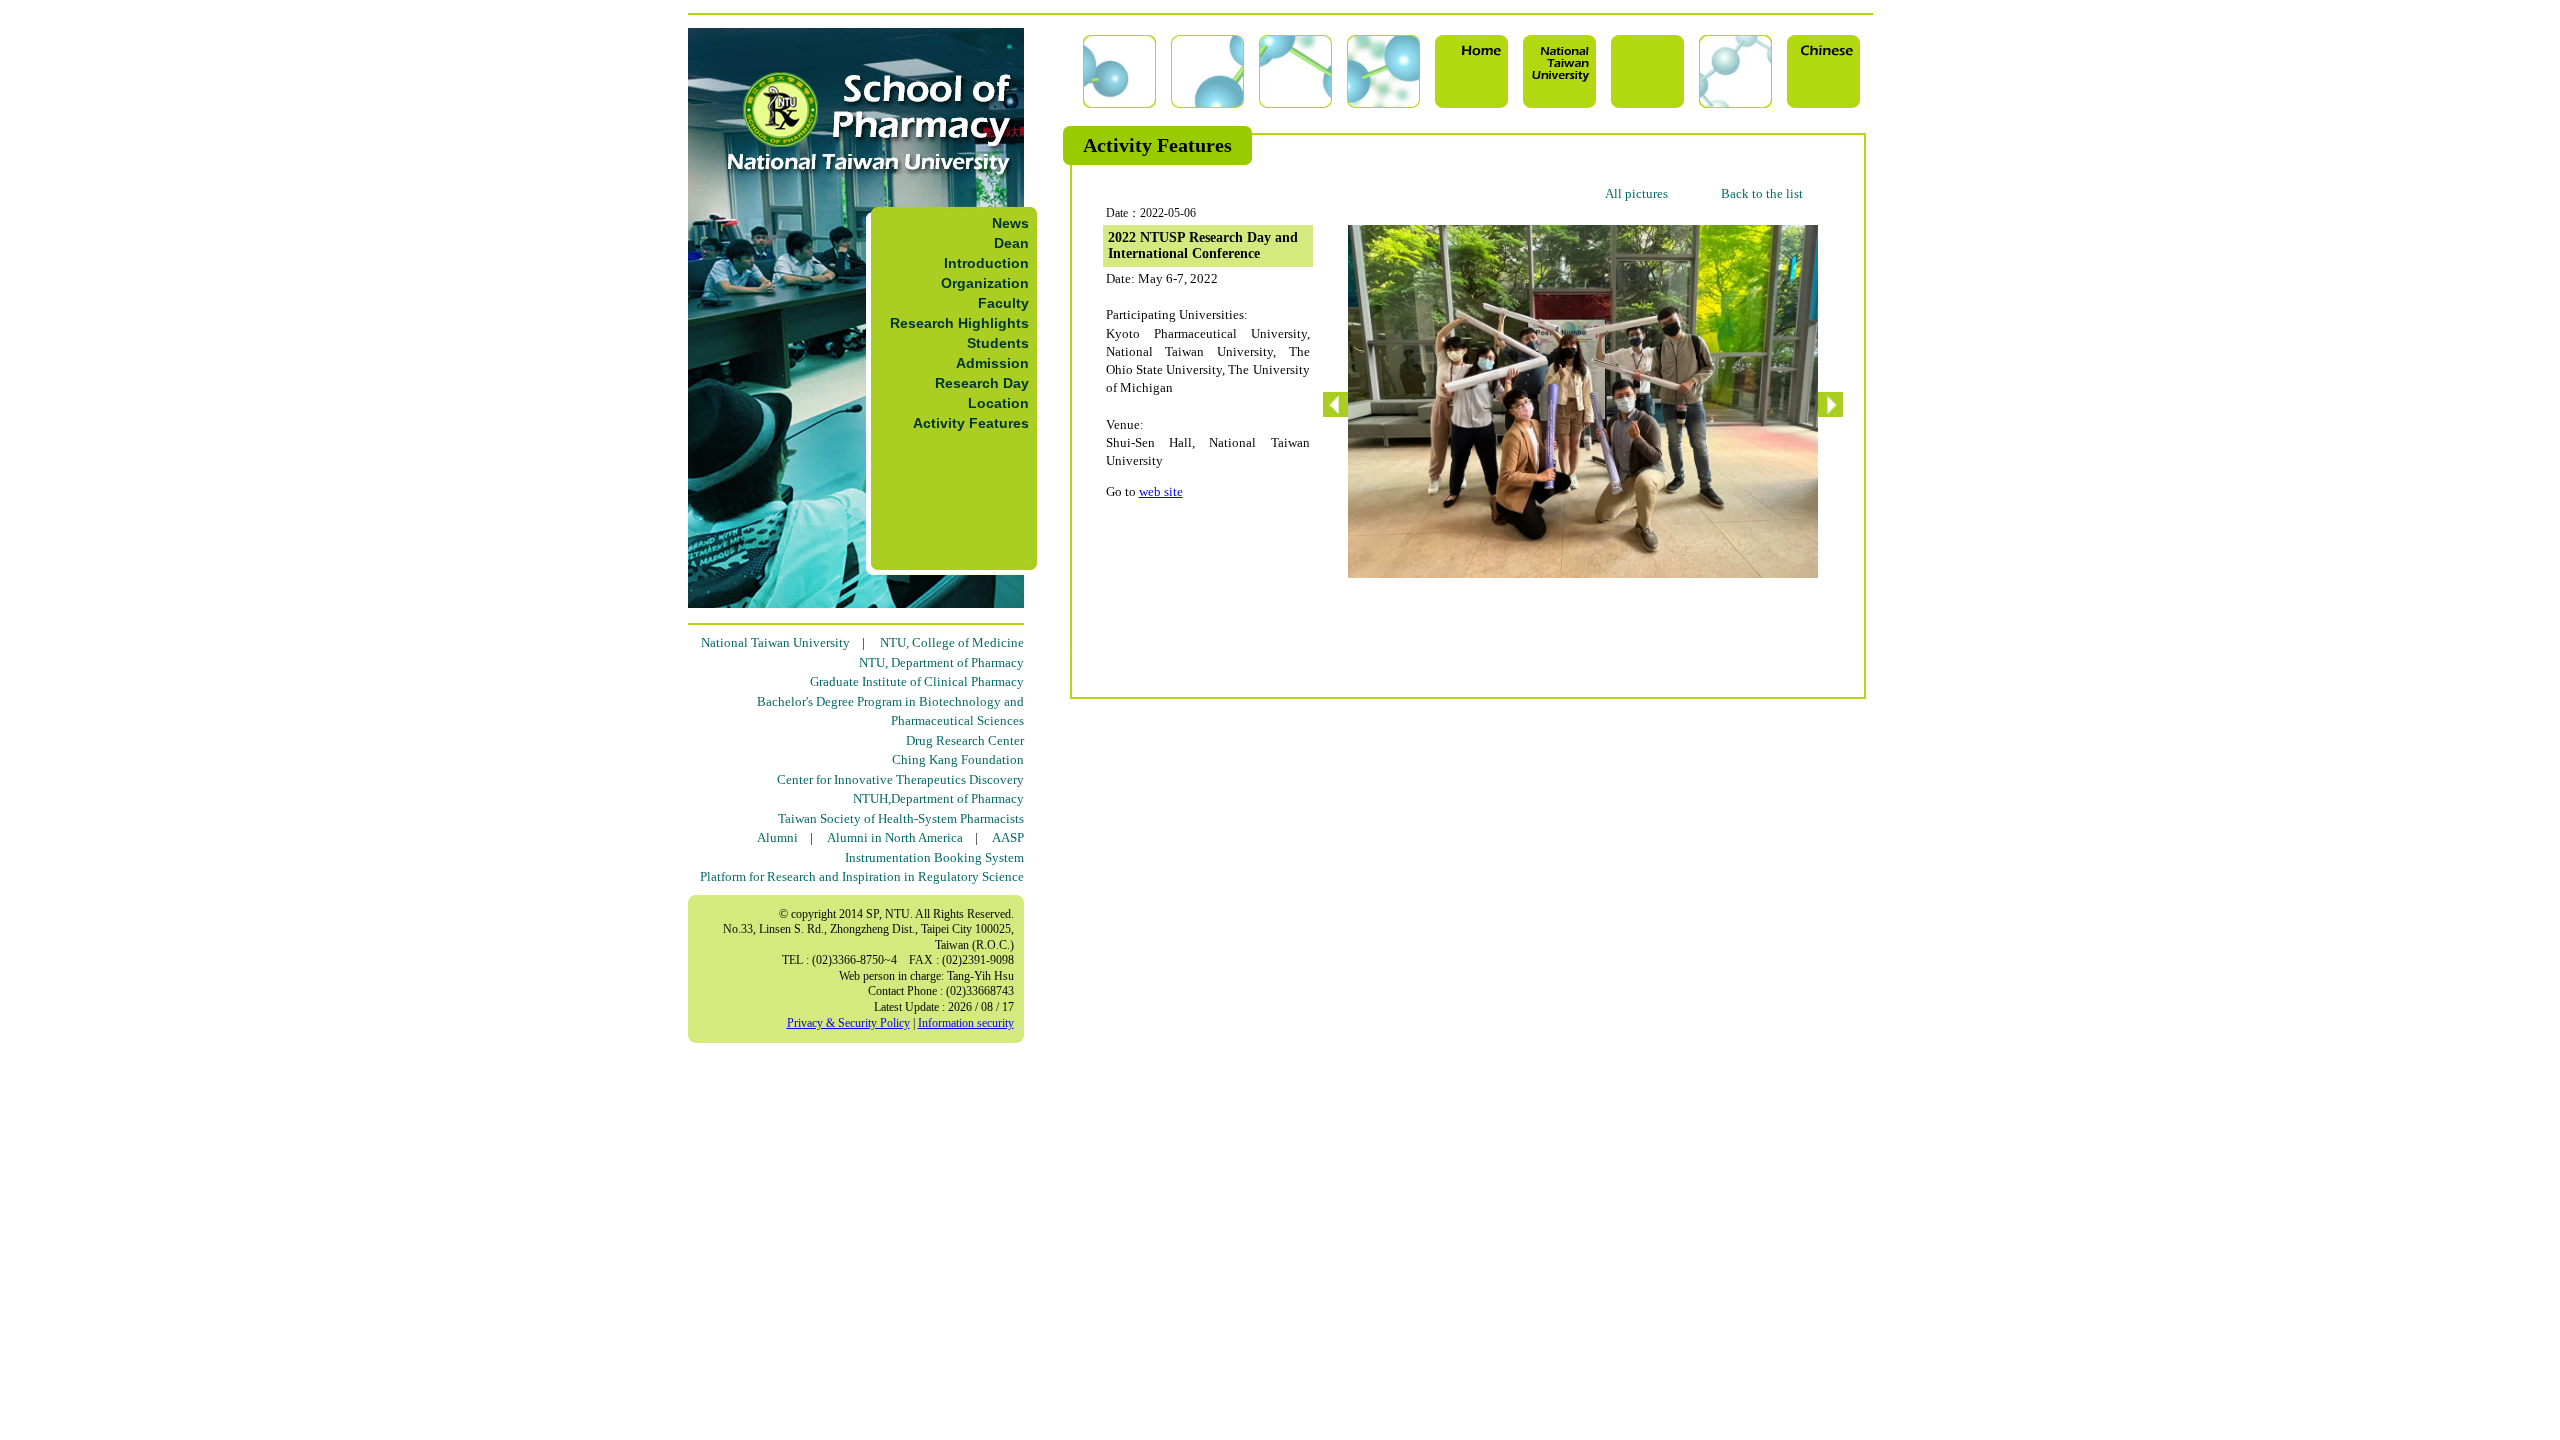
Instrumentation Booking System (934, 857)
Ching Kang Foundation (958, 759)
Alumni (777, 837)
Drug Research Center (965, 740)
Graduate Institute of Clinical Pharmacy (917, 681)
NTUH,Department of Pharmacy (938, 798)
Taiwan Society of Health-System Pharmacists (901, 818)
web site (1161, 491)
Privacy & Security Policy (848, 1023)
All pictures (1636, 193)
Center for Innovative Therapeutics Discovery (900, 779)
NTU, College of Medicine (952, 642)
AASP (1008, 837)
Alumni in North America (895, 837)
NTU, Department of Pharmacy (941, 662)
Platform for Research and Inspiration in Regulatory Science (862, 876)
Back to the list (1762, 193)
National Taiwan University (775, 642)
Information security (966, 1023)
